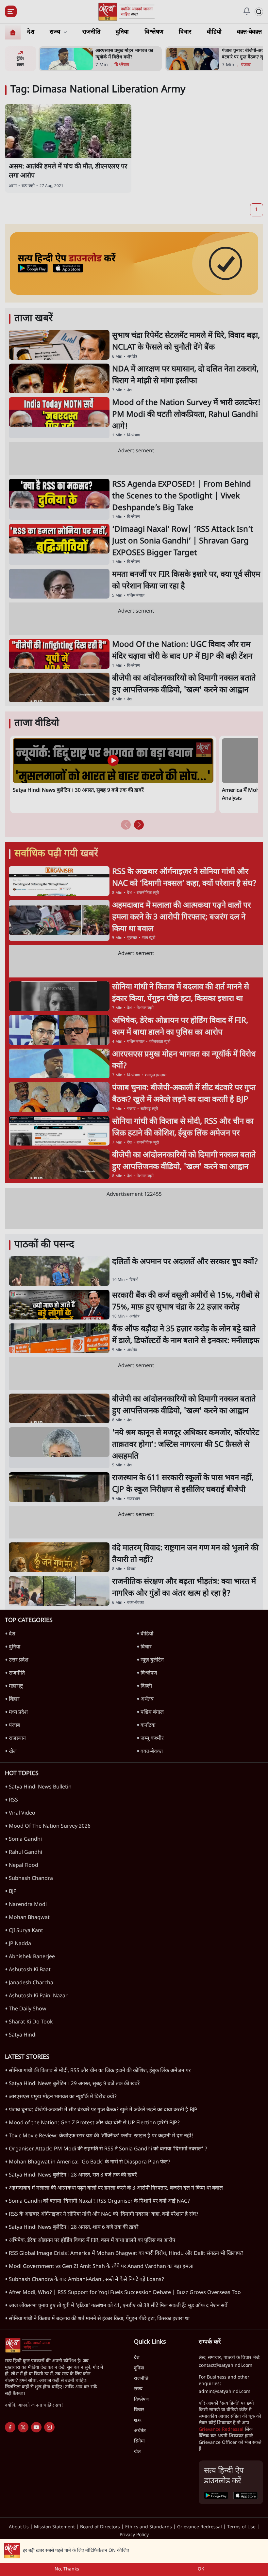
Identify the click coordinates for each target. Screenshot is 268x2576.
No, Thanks (67, 2569)
